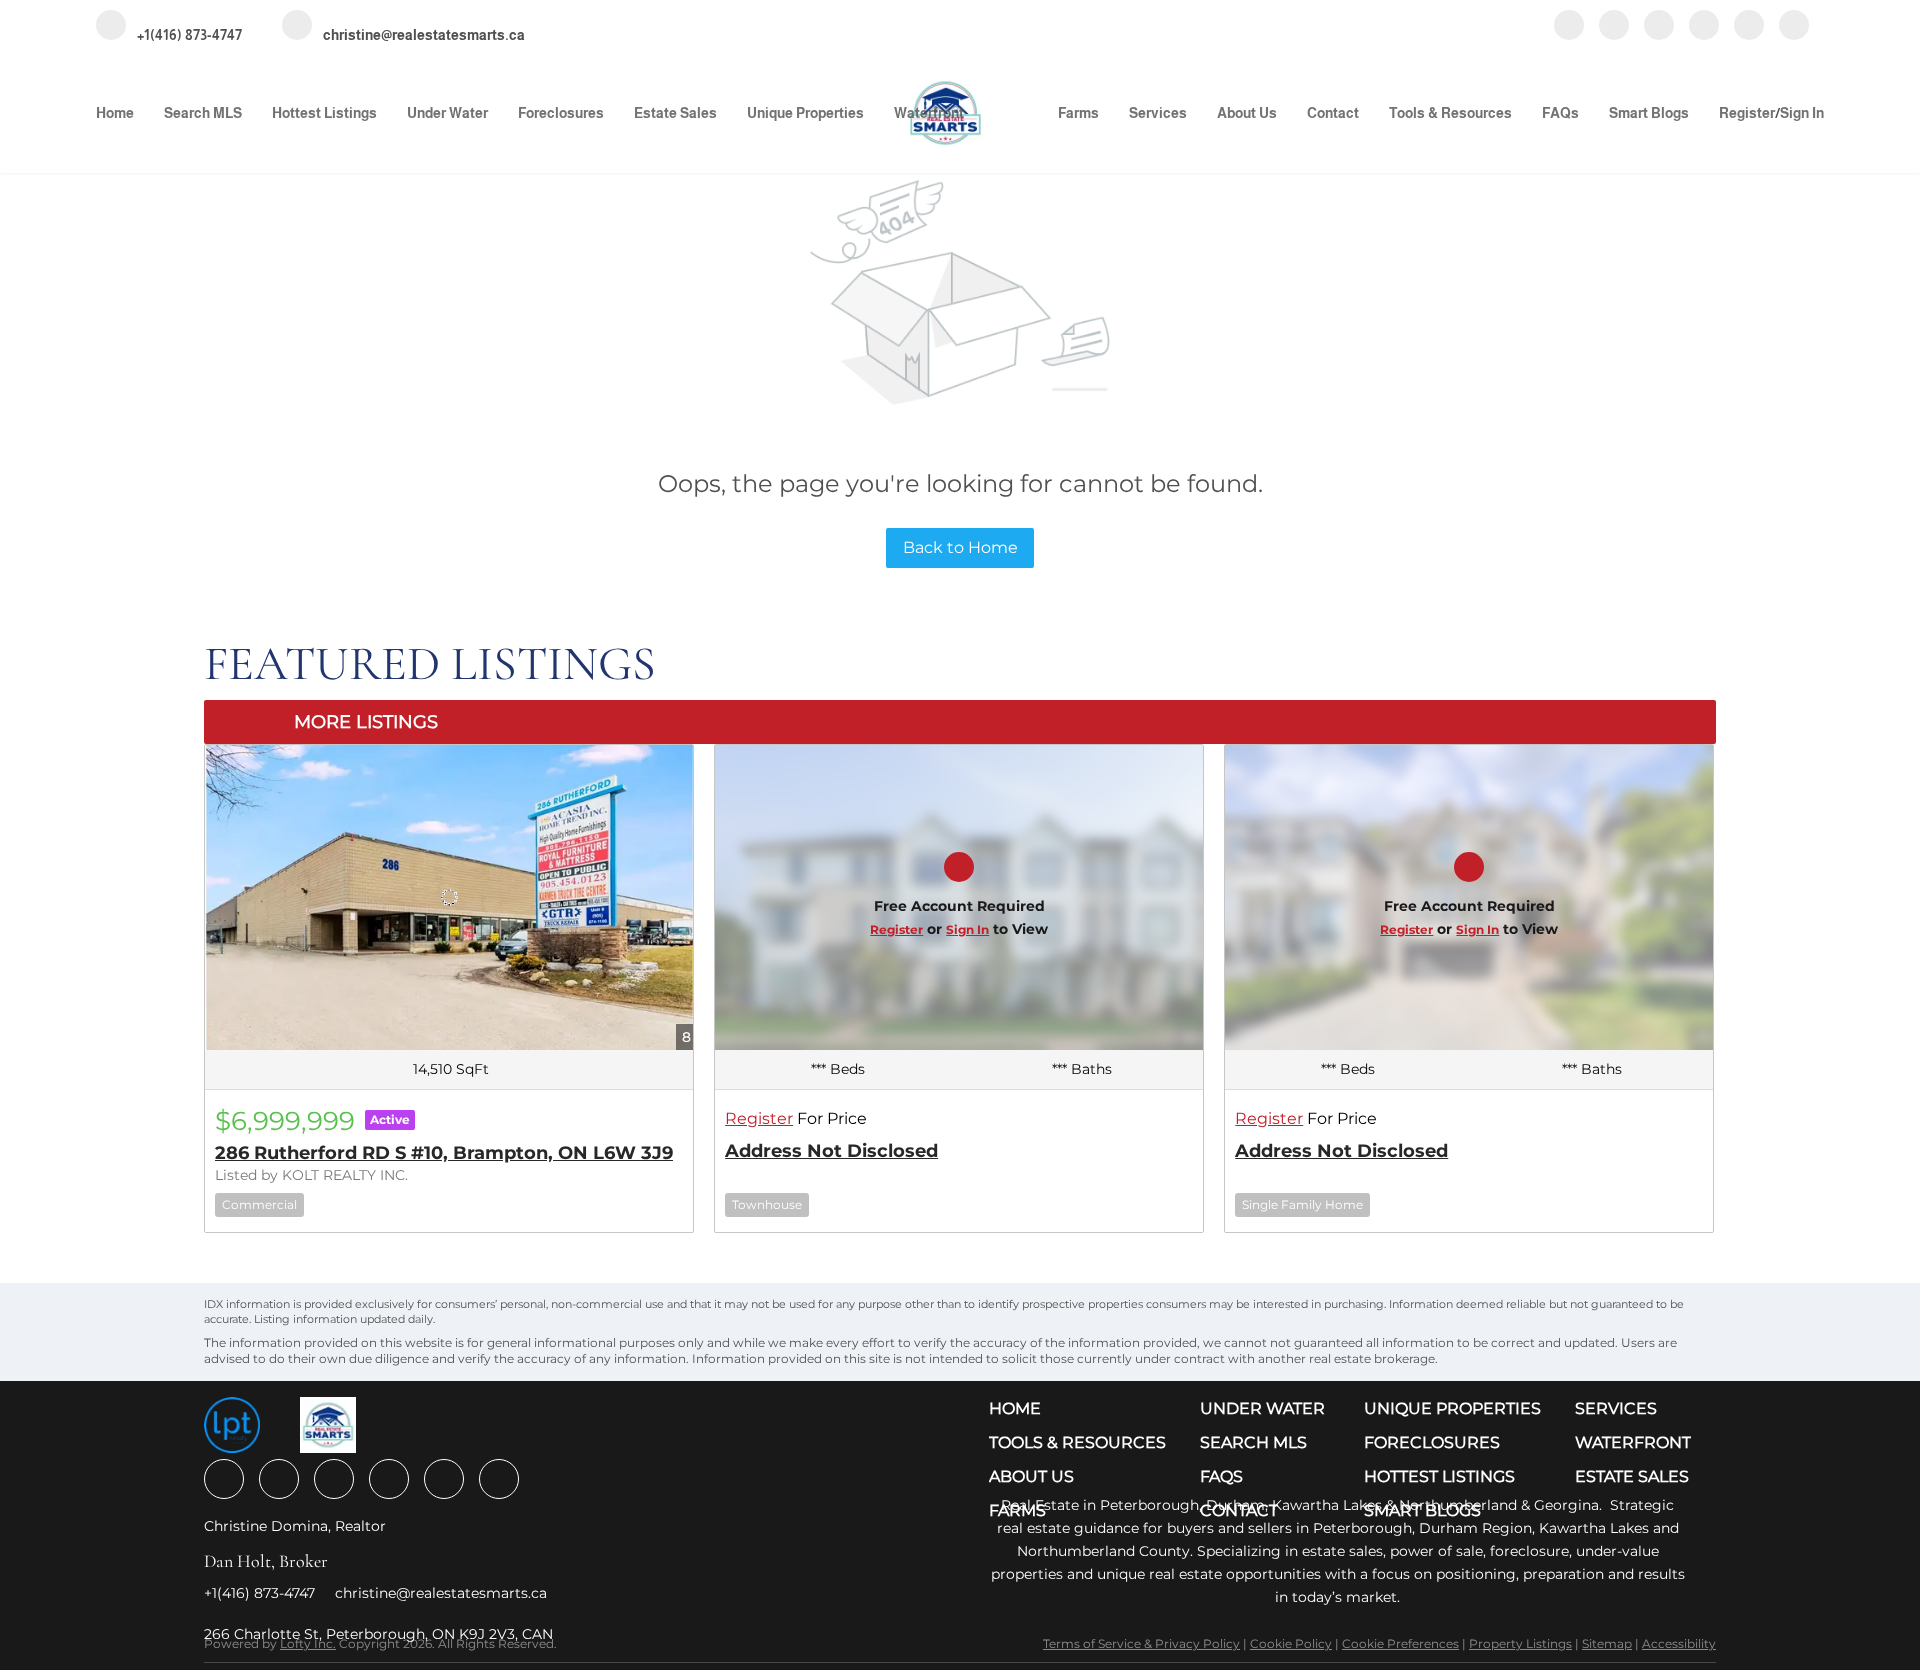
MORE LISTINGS (366, 722)
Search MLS (203, 113)
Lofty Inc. (308, 1643)
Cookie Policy (1291, 1643)
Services (1158, 113)
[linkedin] (1614, 26)
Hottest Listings (324, 113)
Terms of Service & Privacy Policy (1141, 1643)
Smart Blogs (1649, 113)
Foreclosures (561, 113)
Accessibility (1679, 1643)
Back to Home (960, 547)
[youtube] (1704, 26)
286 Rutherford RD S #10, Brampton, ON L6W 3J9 (444, 1153)
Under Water (447, 113)
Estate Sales (675, 113)
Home (115, 113)
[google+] (1794, 26)
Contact (1333, 113)
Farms (1078, 113)
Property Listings (1520, 1643)
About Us (1247, 113)
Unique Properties (805, 113)
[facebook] (1569, 26)
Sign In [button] (1802, 113)
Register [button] (1747, 113)
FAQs (1560, 113)
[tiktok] (1749, 26)
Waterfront (929, 113)
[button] (1082, 1409)
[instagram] (1659, 26)
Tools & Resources (1450, 113)
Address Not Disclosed (831, 1151)
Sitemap (1607, 1643)
